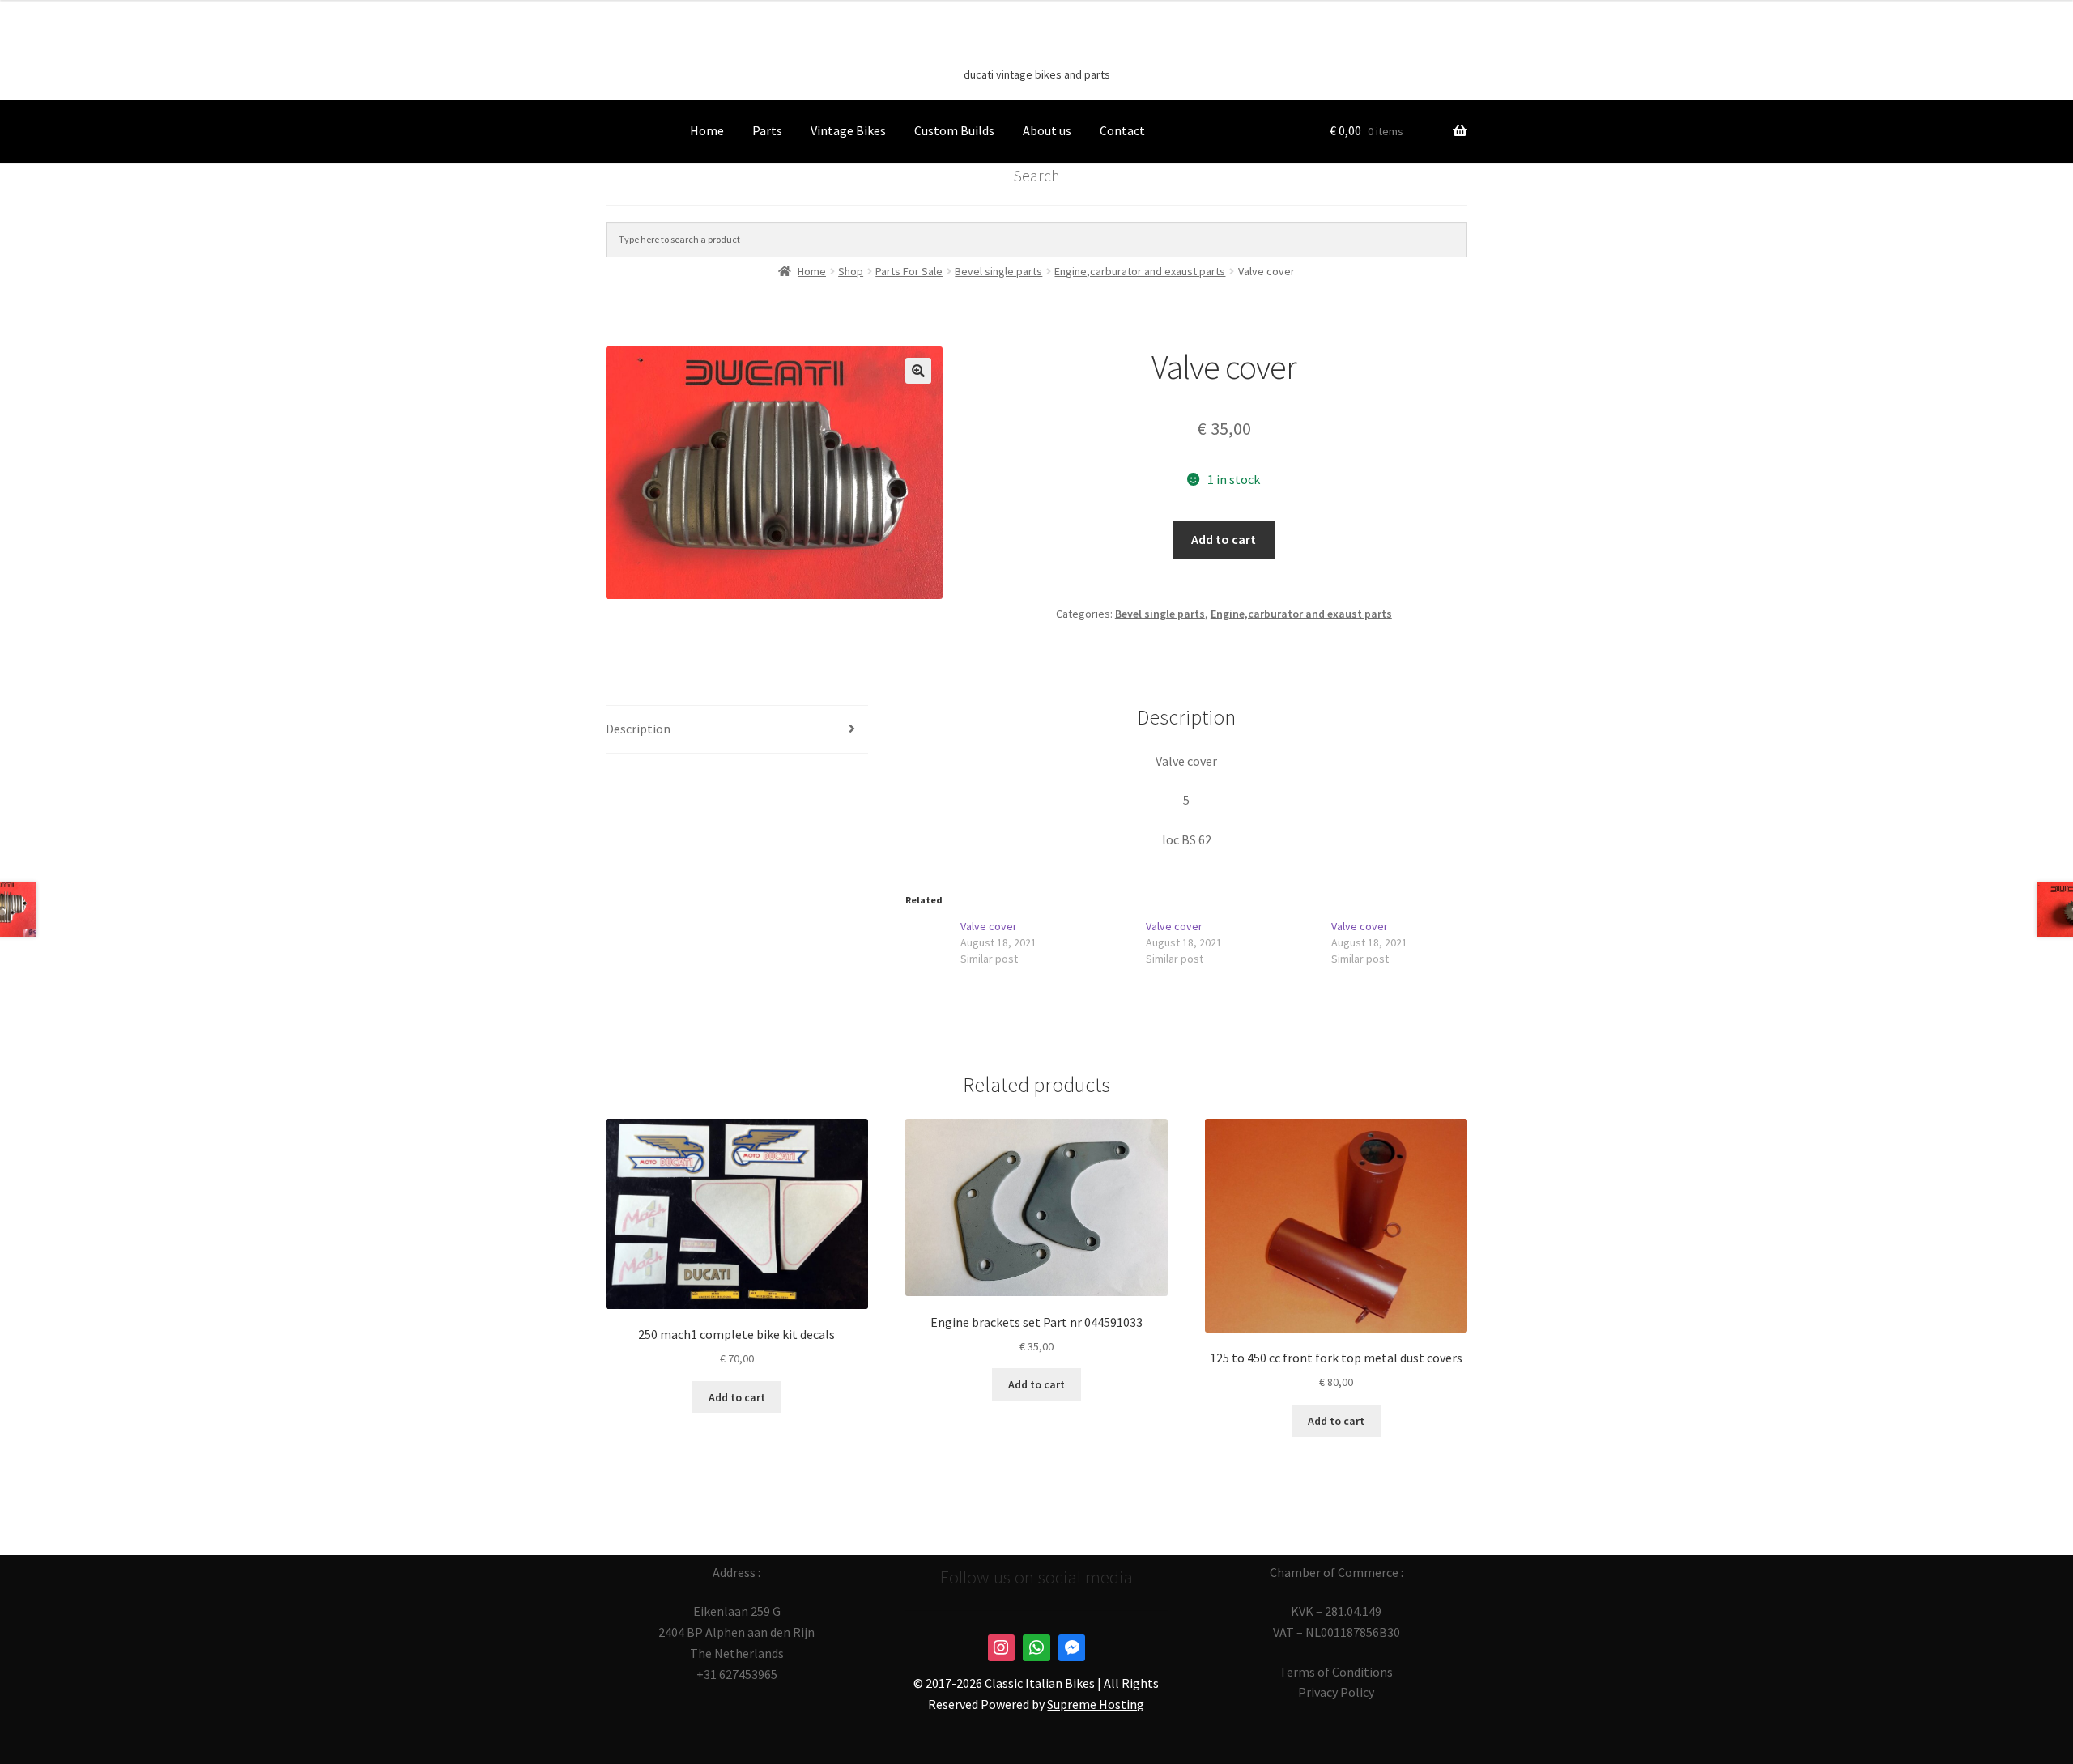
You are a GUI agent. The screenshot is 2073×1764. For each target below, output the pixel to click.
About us (1047, 130)
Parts (767, 130)
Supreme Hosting (1096, 1704)
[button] (918, 371)
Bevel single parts (1160, 614)
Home (707, 130)
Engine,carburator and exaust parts (1301, 614)
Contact (1122, 130)
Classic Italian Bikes (1036, 49)
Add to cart (1224, 539)
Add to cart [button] (737, 1397)
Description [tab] (638, 729)
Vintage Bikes (848, 130)
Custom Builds (954, 130)
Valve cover (989, 926)
